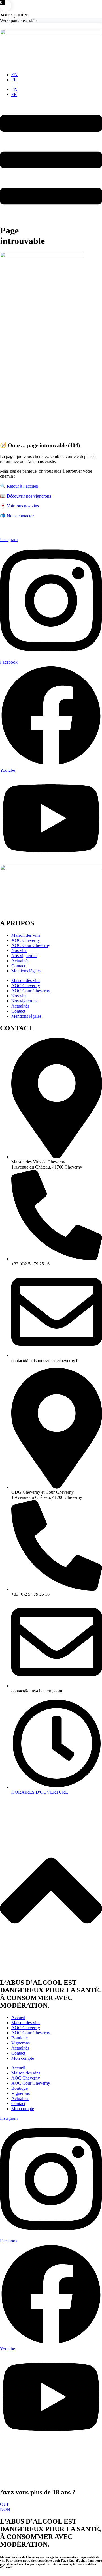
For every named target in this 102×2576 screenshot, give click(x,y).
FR (14, 80)
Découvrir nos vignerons (29, 496)
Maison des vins (26, 935)
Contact (18, 966)
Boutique (20, 2038)
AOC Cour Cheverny (31, 945)
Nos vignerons (24, 956)
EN (14, 75)
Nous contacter (20, 516)
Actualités (20, 961)
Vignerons (21, 2043)
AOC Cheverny (26, 940)
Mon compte (23, 2058)
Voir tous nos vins (23, 506)
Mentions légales (26, 971)
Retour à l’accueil (23, 486)
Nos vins (19, 951)
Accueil (18, 2017)
